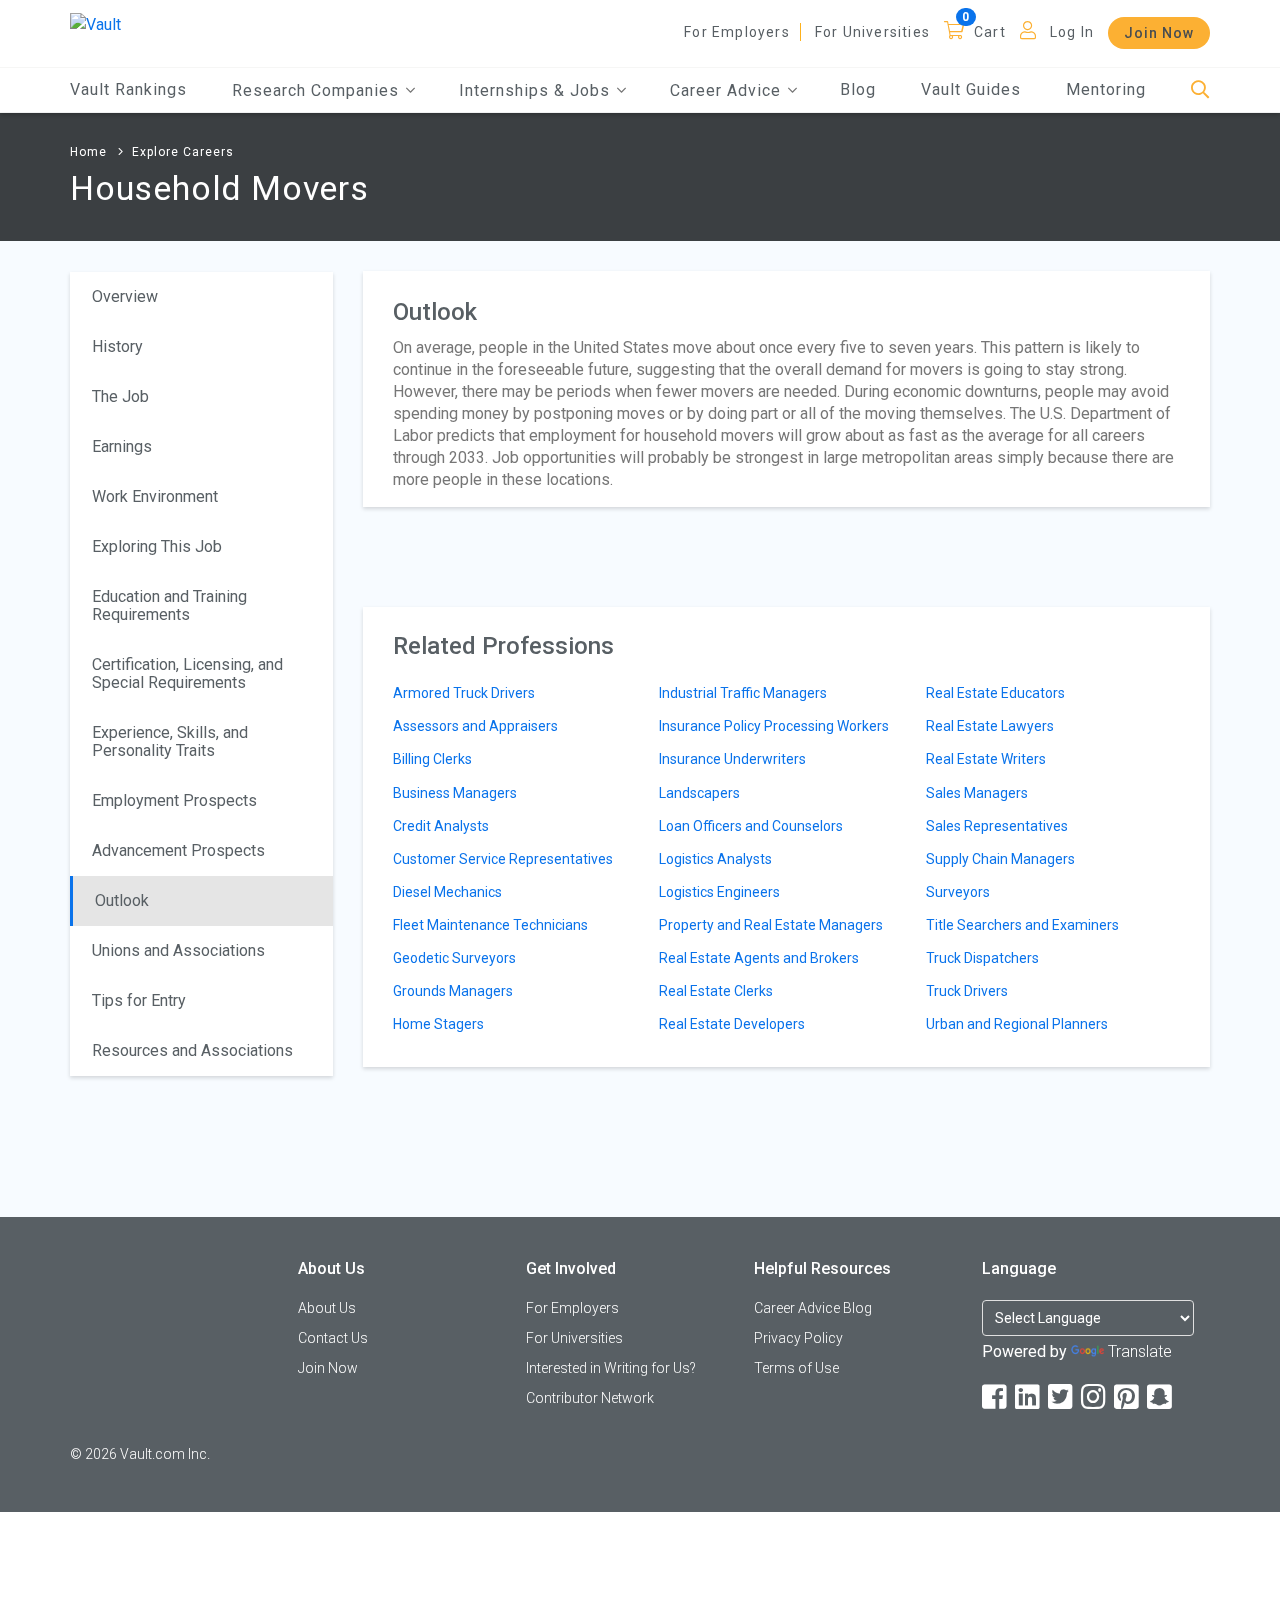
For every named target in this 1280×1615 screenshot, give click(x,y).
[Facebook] (996, 1397)
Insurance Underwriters (732, 759)
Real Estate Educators (995, 693)
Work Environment (155, 496)
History (117, 346)
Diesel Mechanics (447, 892)
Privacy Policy (798, 1338)
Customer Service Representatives (503, 859)
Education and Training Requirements (169, 605)
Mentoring (1106, 89)
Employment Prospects (174, 800)
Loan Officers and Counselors (751, 826)
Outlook (122, 900)
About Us (327, 1308)
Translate (1140, 1351)
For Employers (737, 32)
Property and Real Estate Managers (771, 925)
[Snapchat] (1161, 1397)
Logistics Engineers (719, 892)
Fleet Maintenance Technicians (490, 925)
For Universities (872, 32)
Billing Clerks (432, 759)
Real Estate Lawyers (990, 726)
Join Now (1159, 33)
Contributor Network (590, 1398)
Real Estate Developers (732, 1024)
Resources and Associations (192, 1050)
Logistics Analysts (715, 859)
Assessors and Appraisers (475, 726)
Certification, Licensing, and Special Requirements (187, 673)
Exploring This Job (157, 546)
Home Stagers (438, 1024)
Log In (1072, 32)
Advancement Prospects (178, 850)
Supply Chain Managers (1000, 859)
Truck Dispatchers (982, 958)
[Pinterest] (1128, 1397)
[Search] (1200, 90)
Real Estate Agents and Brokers (759, 958)
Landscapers (699, 793)
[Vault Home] (95, 23)
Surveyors (958, 892)
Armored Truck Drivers (464, 693)
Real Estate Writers (986, 759)
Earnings (122, 446)
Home (88, 152)
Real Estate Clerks (716, 991)
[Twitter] (1062, 1397)
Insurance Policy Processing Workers (774, 726)
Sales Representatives (997, 826)
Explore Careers (183, 152)
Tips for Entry (139, 1000)
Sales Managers (977, 793)
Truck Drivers (967, 991)
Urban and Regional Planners (1017, 1024)
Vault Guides (971, 89)
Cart (990, 32)
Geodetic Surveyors (454, 958)
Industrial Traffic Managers (743, 693)
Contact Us (333, 1338)
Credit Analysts (441, 826)
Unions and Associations (178, 950)
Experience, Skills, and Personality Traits (170, 741)
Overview (125, 296)
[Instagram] (1095, 1397)
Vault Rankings (128, 89)
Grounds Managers (453, 991)
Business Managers (455, 793)
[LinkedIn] (1029, 1397)
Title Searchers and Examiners (1022, 925)
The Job (120, 396)
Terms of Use (796, 1368)
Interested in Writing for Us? (611, 1368)
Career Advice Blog (813, 1308)
